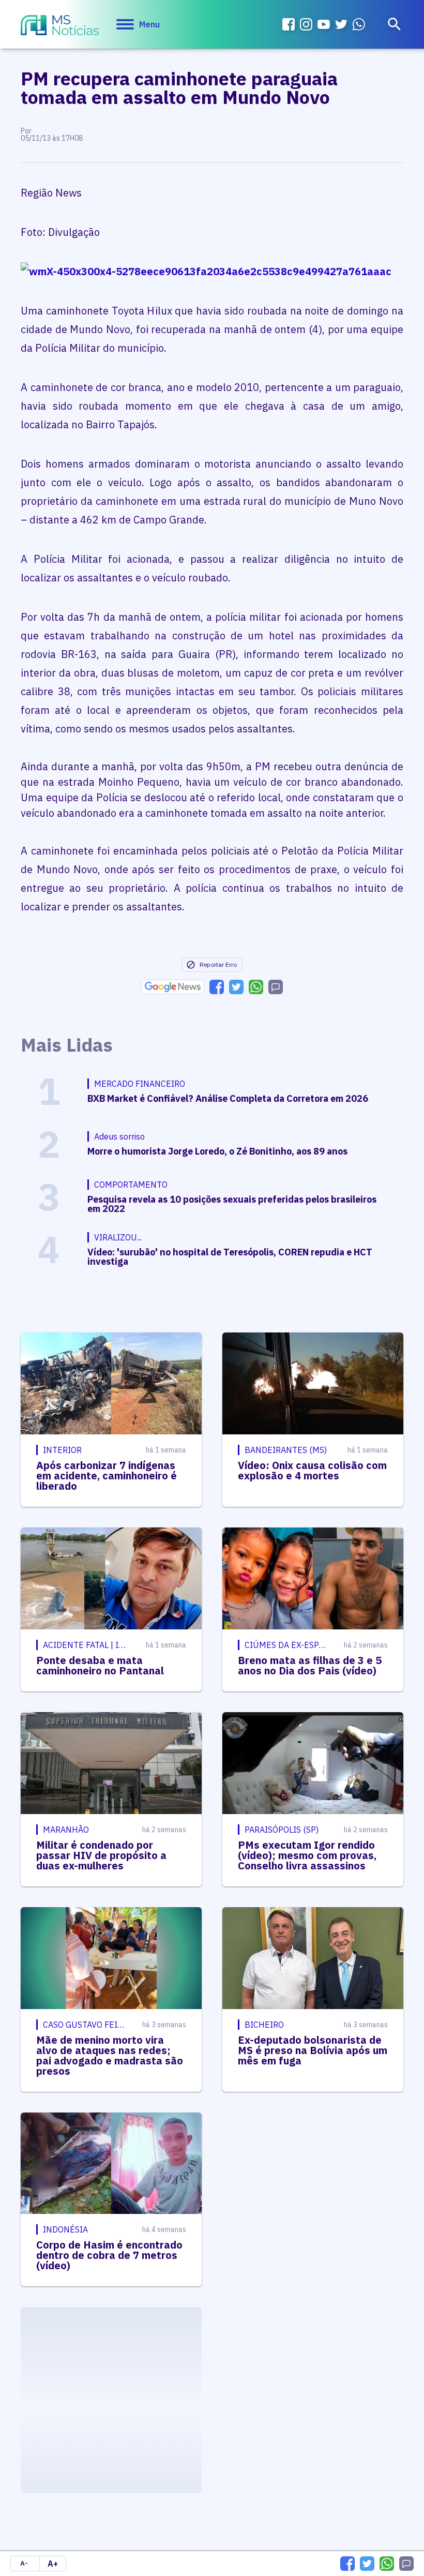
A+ (53, 2564)
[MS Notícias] (60, 26)
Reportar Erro (218, 964)
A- (24, 2563)
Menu (149, 24)
